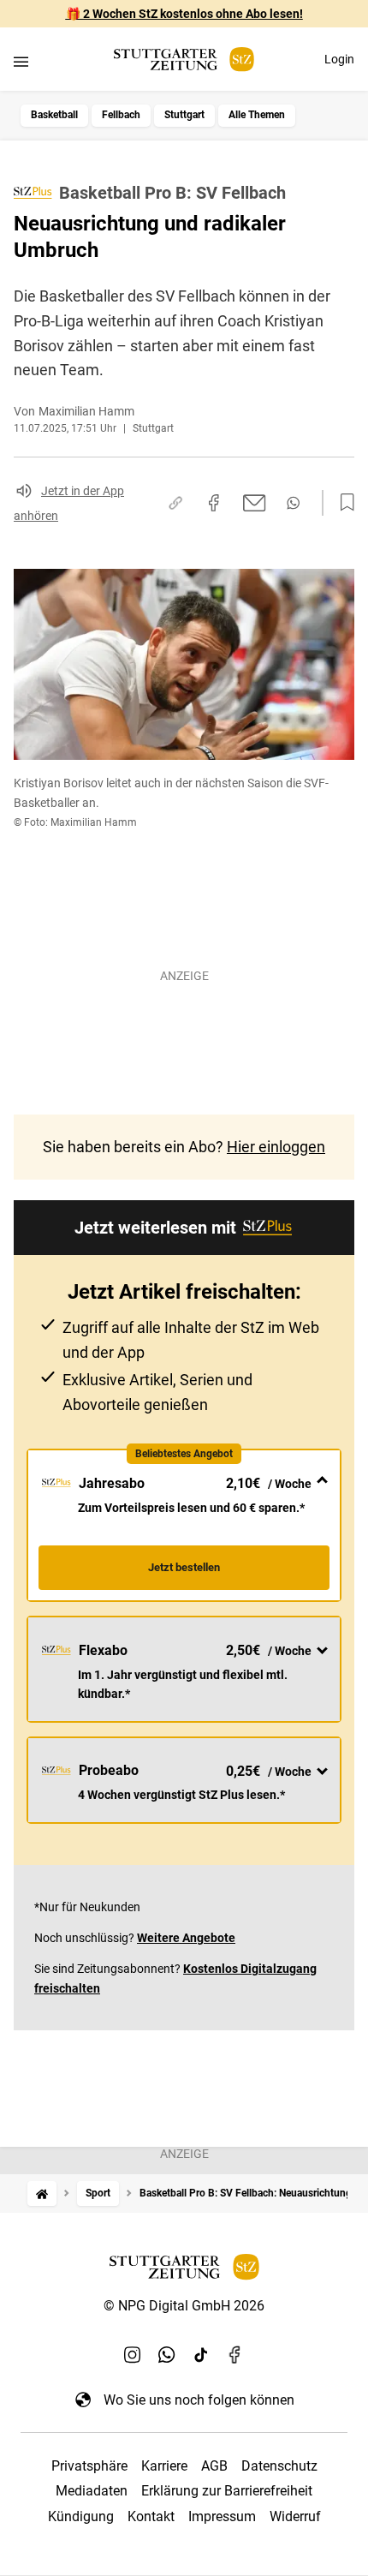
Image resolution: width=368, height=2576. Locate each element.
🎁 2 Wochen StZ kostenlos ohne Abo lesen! (184, 14)
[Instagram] (133, 2355)
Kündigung (81, 2516)
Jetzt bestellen (184, 1567)
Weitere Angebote (186, 1938)
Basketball (54, 115)
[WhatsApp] (167, 2355)
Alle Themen (257, 115)
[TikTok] (201, 2355)
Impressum (222, 2516)
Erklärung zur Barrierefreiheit (227, 2491)
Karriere (164, 2466)
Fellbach (121, 115)
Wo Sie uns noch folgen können (199, 2400)
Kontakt (151, 2516)
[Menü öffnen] (21, 61)
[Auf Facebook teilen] (214, 503)
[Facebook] (235, 2355)
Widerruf (295, 2516)
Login (339, 59)
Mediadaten (92, 2491)
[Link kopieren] (175, 503)
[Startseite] (42, 2193)
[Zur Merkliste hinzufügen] (342, 503)
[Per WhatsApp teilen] (293, 503)
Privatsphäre (89, 2466)
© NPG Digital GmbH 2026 (184, 2306)
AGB (214, 2466)
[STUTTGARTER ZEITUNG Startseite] (184, 60)
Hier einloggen (276, 1147)
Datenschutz (279, 2466)
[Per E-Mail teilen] (255, 503)
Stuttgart (184, 115)
